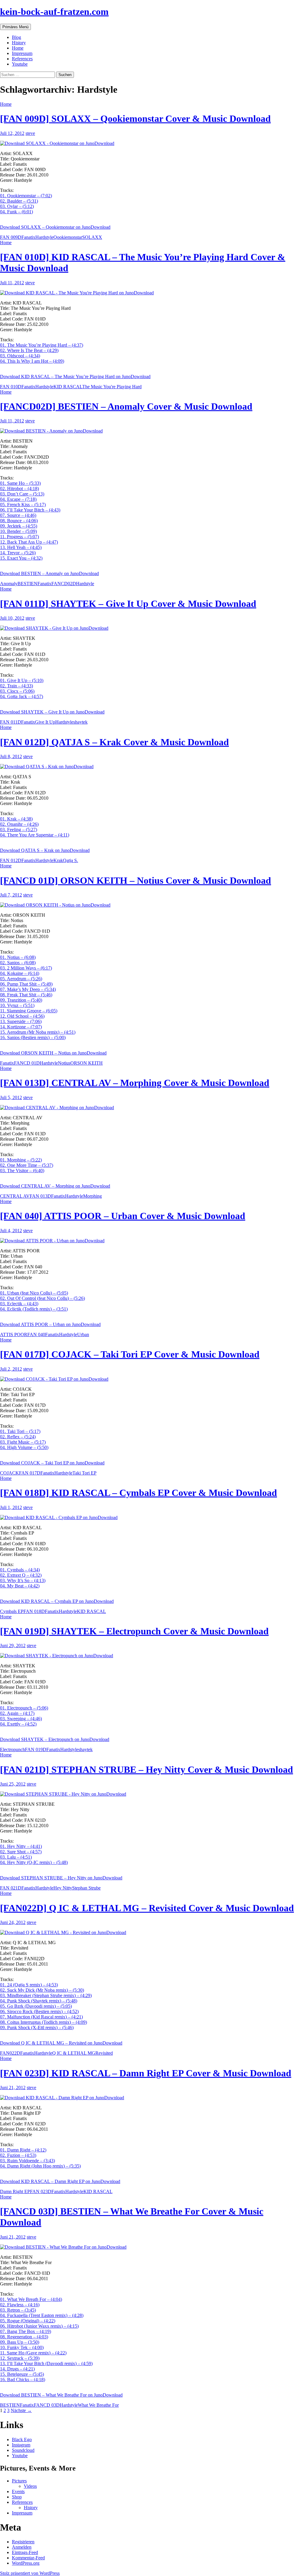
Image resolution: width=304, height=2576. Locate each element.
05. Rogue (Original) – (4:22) (28, 2321)
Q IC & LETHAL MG (74, 2053)
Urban (83, 1334)
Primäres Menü (15, 27)
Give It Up (45, 722)
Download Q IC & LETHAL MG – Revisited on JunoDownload (61, 2043)
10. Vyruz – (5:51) (17, 1005)
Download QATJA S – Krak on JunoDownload (45, 850)
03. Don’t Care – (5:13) (22, 494)
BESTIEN (27, 584)
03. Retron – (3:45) (18, 2310)
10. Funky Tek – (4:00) (22, 2347)
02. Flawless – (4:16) (20, 2305)
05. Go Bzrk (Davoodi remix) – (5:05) (36, 2006)
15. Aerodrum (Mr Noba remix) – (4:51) (38, 1032)
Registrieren (23, 2542)
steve (30, 133)
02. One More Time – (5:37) (27, 1165)
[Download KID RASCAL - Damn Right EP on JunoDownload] (152, 2098)
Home (18, 48)
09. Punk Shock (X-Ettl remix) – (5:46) (37, 2028)
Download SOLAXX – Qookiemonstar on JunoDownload (55, 227)
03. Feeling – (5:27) (19, 830)
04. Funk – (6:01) (16, 212)
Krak (58, 860)
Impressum (22, 53)
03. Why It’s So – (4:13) (23, 1580)
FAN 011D (11, 722)
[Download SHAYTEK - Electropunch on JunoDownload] (152, 1656)
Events (18, 2491)
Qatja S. (71, 860)
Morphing (92, 1196)
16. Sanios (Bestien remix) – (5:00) (33, 1037)
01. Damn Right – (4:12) (23, 2150)
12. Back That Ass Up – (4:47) (29, 542)
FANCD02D (64, 584)
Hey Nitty (63, 1888)
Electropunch (12, 1749)
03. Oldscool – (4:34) (20, 356)
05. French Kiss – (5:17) (23, 505)
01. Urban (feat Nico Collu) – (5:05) (34, 1293)
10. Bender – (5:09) (18, 531)
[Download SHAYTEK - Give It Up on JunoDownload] (152, 628)
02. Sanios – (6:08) (18, 963)
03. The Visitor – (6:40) (22, 1171)
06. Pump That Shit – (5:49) (26, 984)
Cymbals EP (12, 1611)
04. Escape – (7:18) (18, 499)
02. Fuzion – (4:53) (18, 2155)
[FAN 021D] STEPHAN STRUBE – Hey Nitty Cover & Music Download (147, 1770)
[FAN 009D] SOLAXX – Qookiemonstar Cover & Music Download (135, 119)
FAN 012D (11, 860)
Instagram (21, 2445)
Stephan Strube (86, 1888)
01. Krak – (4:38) (16, 819)
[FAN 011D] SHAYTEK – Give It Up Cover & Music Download (128, 604)
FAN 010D (11, 387)
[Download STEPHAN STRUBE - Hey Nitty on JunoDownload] (152, 1794)
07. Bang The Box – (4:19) (26, 2331)
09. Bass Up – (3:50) (20, 2342)
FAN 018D (34, 1611)
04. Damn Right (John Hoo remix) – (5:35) (40, 2166)
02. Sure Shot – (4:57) (21, 1852)
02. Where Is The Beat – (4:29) (29, 350)
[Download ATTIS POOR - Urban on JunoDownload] (152, 1241)
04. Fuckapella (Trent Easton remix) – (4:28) (42, 2315)
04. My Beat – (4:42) (20, 1586)
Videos (30, 2486)
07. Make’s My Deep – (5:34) (28, 989)
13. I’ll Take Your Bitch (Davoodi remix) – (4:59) (46, 2363)
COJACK (9, 1473)
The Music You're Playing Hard (112, 387)
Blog (16, 37)
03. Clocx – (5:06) (17, 691)
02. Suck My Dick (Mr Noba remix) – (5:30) (42, 1990)
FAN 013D (40, 1196)
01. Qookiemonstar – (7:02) (26, 196)
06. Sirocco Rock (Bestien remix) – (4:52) (39, 2011)
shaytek (80, 722)
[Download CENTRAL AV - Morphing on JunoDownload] (152, 1108)
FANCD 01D (27, 1063)
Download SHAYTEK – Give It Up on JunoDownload (52, 712)
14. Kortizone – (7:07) (21, 1027)
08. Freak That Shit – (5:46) (26, 995)
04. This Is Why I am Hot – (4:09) (32, 361)
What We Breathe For (98, 2405)
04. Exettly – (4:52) (18, 1724)
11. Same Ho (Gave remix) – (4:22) (33, 2353)
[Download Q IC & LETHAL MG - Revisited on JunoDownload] (152, 1933)
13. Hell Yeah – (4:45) (21, 547)
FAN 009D (11, 237)
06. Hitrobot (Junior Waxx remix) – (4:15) (39, 2326)
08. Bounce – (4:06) (19, 521)
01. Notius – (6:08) (18, 957)
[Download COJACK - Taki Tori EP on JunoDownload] (152, 1379)
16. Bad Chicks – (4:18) (23, 2380)
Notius (64, 1063)
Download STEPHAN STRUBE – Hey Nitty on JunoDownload (61, 1878)
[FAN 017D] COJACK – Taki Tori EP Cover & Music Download (130, 1354)
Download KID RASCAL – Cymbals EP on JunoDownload (57, 1601)
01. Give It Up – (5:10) (22, 680)
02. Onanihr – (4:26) (19, 824)
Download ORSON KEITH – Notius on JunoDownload (53, 1053)
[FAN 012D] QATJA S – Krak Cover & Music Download (114, 742)
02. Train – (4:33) (16, 686)
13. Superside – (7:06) (21, 1021)
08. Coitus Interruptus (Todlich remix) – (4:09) (43, 2022)
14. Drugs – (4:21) (17, 2369)
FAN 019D (36, 1749)
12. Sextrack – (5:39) (20, 2358)
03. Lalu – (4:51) (16, 1857)
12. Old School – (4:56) (22, 1016)
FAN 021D (11, 1888)
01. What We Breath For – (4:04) (31, 2299)
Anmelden (22, 2547)
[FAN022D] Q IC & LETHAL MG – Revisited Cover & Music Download (147, 1908)
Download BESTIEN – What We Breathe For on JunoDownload (61, 2395)
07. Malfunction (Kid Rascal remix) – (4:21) (41, 2017)
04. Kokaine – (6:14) (20, 973)
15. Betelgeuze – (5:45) (22, 2374)
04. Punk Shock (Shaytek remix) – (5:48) (39, 2001)
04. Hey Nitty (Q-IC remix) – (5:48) (34, 1862)
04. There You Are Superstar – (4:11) (35, 835)
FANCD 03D (47, 2405)
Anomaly (9, 584)
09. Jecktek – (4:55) (19, 526)
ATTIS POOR (14, 1334)
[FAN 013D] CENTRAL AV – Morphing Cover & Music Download (135, 1083)
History (19, 43)
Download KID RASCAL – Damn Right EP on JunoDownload (60, 2181)
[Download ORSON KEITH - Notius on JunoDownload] (152, 905)
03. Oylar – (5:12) (17, 206)
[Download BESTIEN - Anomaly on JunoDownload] (152, 431)
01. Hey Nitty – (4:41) (21, 1846)
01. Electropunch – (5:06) (24, 1708)
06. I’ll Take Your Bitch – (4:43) (30, 510)
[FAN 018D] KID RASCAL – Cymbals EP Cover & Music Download (138, 1493)
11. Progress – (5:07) (19, 537)
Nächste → (21, 2410)
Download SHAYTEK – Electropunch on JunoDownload (55, 1739)
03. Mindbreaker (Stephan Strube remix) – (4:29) (46, 1995)
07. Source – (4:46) (18, 515)
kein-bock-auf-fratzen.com (54, 12)
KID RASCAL (68, 387)
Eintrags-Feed (25, 2552)
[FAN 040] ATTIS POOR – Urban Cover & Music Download (123, 1216)
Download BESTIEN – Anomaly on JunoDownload (49, 573)
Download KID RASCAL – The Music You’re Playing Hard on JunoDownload (75, 377)
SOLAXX (92, 237)
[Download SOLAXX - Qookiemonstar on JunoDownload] (152, 143)
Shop (17, 2497)
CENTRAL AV (15, 1196)
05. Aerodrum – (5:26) (21, 979)
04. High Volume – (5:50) (24, 1447)
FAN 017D (30, 1473)
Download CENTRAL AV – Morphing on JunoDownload (55, 1186)
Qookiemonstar (68, 237)
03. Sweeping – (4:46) (21, 1719)
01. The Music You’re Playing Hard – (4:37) (42, 345)
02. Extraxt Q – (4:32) (21, 1575)
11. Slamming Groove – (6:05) (29, 1011)
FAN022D (10, 2053)
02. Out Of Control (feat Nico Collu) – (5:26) (42, 1298)
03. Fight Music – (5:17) (23, 1442)
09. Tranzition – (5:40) (21, 1000)
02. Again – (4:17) (17, 1713)
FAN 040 (36, 1334)
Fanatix (28, 237)
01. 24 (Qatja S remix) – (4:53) (29, 1985)
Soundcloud (23, 2450)
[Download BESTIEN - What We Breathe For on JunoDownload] (152, 2247)
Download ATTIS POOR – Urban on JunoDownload (50, 1324)
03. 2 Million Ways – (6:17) (26, 968)
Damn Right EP (15, 2191)
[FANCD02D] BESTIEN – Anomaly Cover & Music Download (126, 406)
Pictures (19, 2481)
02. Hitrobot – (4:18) (19, 488)
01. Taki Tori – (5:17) (20, 1431)
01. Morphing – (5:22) (21, 1160)
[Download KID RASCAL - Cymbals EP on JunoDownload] (152, 1518)
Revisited (104, 2053)
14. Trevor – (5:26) (18, 553)
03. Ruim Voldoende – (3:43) (27, 2161)
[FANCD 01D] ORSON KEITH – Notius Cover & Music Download (136, 880)
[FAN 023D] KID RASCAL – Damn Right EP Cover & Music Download (146, 2073)
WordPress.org (26, 2563)
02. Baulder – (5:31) (19, 201)
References (22, 59)
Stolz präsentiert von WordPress (30, 2573)
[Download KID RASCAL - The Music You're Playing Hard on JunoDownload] (152, 293)
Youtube (20, 64)
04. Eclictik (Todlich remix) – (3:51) (34, 1309)
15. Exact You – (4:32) (21, 558)
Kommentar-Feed (28, 2558)
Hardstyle (44, 237)
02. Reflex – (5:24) (18, 1437)
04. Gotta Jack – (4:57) (22, 696)
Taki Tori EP (84, 1473)
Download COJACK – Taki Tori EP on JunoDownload (52, 1463)
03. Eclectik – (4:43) (19, 1304)
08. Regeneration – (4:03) (24, 2337)
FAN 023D (41, 2191)
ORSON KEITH (87, 1063)
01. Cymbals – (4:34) (20, 1570)
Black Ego (22, 2440)
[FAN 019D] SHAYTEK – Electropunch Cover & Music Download (134, 1631)
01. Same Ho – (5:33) (20, 483)
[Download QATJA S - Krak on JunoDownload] (152, 767)
